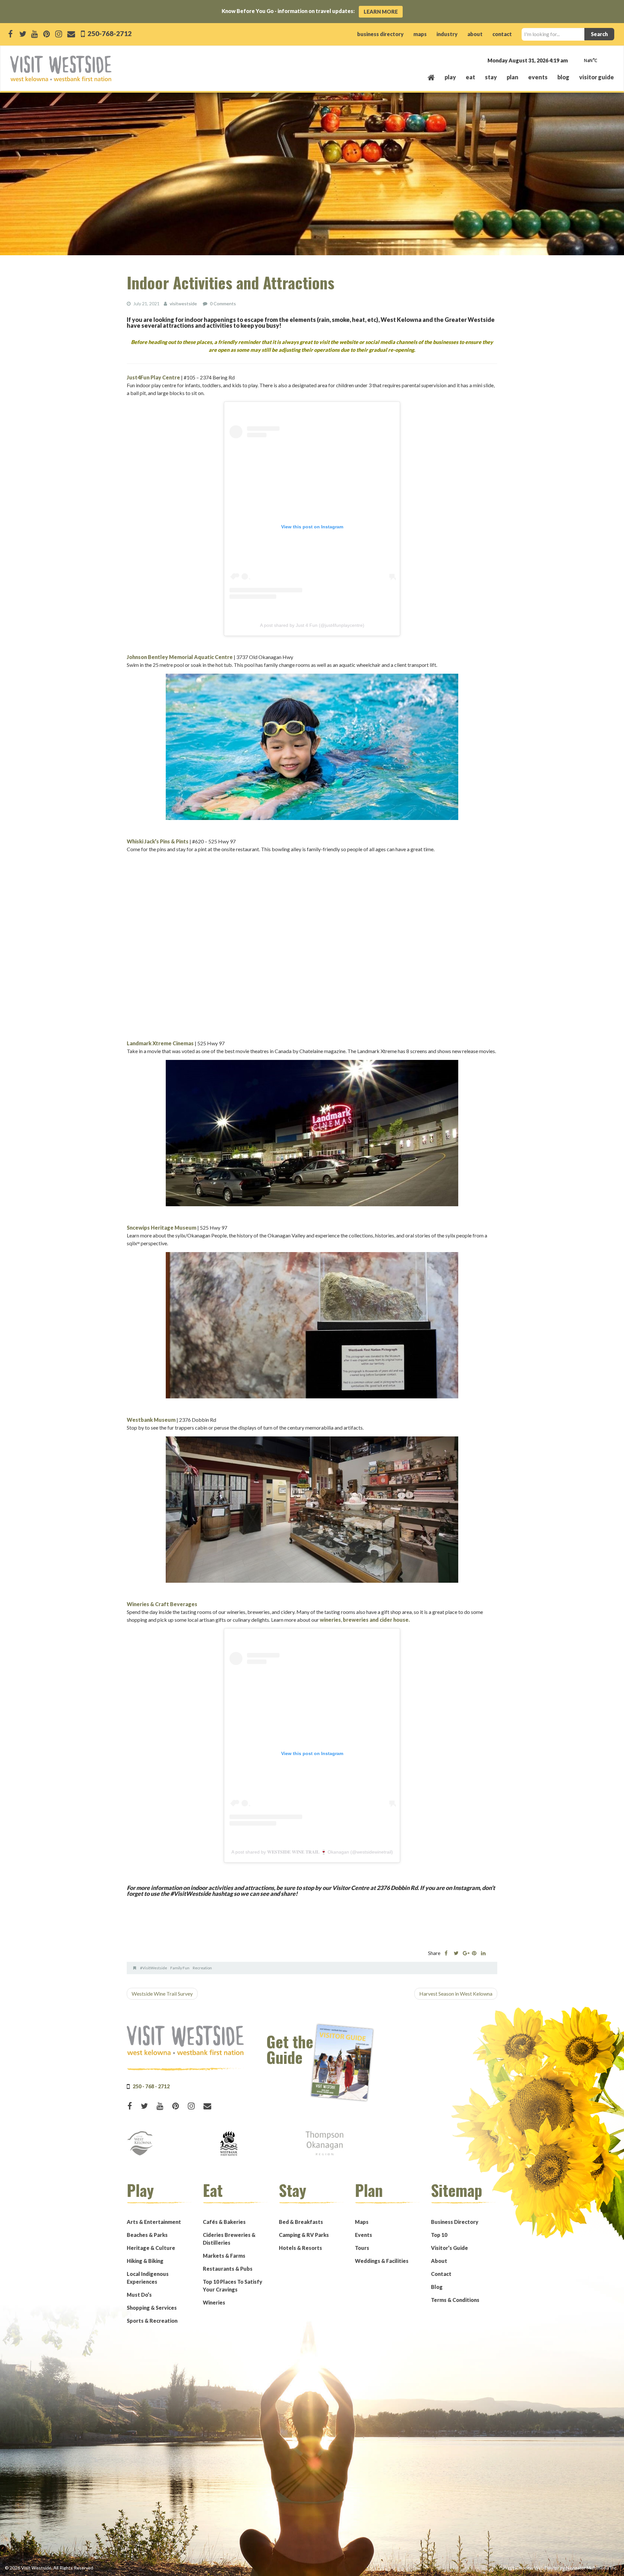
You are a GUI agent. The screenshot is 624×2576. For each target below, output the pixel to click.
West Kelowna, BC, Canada (575, 61)
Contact (441, 2274)
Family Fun (180, 1968)
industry (447, 34)
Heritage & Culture (151, 2248)
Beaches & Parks (147, 2235)
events (538, 77)
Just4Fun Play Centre (153, 377)
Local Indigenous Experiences (148, 2278)
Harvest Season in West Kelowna (456, 1994)
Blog (563, 77)
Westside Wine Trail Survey (162, 1994)
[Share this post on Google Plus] (465, 1953)
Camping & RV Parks (304, 2235)
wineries (330, 1620)
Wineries (214, 2302)
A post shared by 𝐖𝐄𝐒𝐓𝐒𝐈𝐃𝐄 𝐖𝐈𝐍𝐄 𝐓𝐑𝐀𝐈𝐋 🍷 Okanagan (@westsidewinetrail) (312, 1852)
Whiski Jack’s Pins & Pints (158, 841)
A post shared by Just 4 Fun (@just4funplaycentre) (312, 625)
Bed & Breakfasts (301, 2222)
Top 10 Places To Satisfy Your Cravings (233, 2285)
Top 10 (439, 2235)
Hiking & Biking (145, 2261)
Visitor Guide (597, 77)
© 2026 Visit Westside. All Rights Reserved (49, 2568)
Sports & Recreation (152, 2321)
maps (420, 34)
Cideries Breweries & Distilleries (229, 2239)
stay (491, 77)
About (439, 2261)
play (450, 77)
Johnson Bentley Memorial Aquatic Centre (180, 657)
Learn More (381, 12)
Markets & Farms (224, 2256)
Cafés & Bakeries (224, 2222)
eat (470, 77)
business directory (380, 34)
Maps (362, 2222)
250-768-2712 (109, 33)
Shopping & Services (152, 2308)
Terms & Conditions (455, 2300)
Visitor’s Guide (449, 2248)
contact (502, 34)
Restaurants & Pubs (228, 2269)
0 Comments (223, 304)
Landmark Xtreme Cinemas (160, 1043)
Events (364, 2235)
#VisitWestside (154, 1968)
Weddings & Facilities (382, 2261)
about (475, 34)
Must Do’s (139, 2295)
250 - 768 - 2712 (151, 2086)
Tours (362, 2248)
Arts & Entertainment (154, 2222)
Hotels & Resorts (300, 2248)
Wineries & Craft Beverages (162, 1604)
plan (513, 77)
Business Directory (455, 2222)
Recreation (202, 1968)
